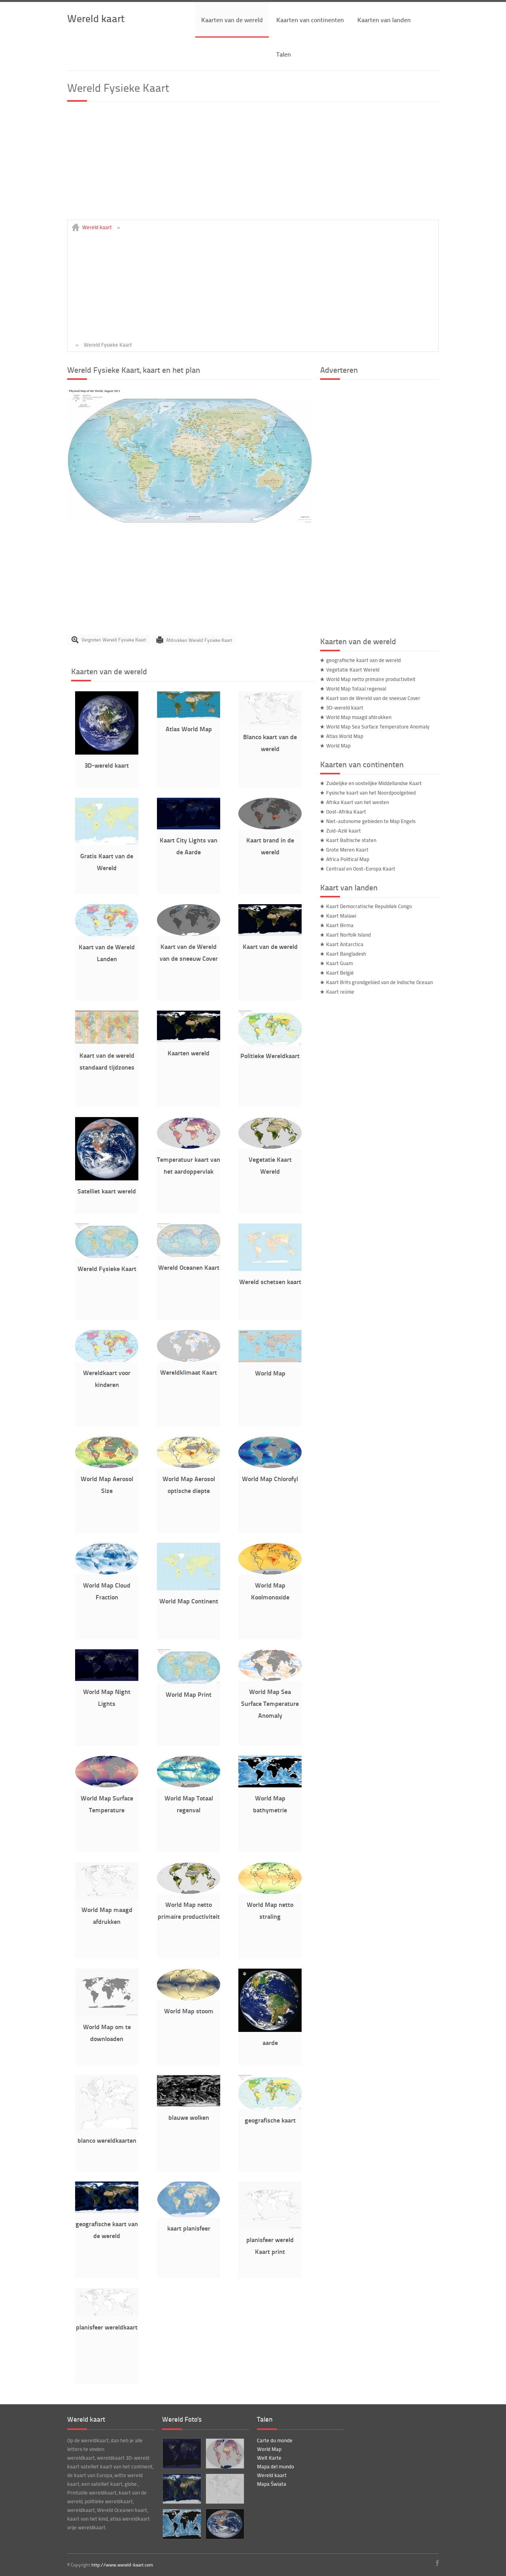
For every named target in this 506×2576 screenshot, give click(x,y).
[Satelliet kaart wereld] (107, 1178)
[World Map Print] (189, 1682)
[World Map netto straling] (270, 1892)
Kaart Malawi (341, 916)
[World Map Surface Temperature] (107, 1785)
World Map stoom (189, 2011)
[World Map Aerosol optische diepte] (189, 1466)
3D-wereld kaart (107, 765)
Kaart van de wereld (270, 946)
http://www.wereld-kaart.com (122, 2565)
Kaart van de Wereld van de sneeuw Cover (373, 698)
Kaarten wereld (189, 1053)
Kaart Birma (340, 925)
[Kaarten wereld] (189, 1040)
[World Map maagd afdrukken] (107, 1897)
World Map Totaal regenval (356, 689)
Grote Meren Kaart (347, 850)
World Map (270, 1373)
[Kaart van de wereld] (270, 934)
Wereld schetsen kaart (270, 1281)
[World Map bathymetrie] (270, 1785)
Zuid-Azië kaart (344, 831)
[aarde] (270, 2030)
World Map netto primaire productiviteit (371, 679)
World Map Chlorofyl (270, 1479)
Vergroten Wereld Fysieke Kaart (114, 640)
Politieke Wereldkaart (270, 1056)
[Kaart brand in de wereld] (270, 827)
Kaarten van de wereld (232, 20)
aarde (270, 2042)
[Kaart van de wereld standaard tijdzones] (107, 1043)
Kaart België (340, 973)
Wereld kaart (96, 18)
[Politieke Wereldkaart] (270, 1043)
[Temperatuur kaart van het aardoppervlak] (189, 1147)
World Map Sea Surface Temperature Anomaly (270, 1703)
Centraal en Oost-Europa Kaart (361, 869)
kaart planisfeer (189, 2228)
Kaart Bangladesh (346, 954)
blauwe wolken (189, 2117)
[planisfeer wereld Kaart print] (270, 2227)
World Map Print (189, 1694)
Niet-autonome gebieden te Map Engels (371, 821)
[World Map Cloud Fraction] (107, 1573)
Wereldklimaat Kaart (189, 1372)
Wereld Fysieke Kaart (107, 1268)
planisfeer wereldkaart (107, 2327)
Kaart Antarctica (345, 944)
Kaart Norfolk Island (348, 935)
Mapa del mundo (276, 2466)
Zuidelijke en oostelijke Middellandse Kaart (374, 783)
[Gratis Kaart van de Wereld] (107, 843)
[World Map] (270, 1360)
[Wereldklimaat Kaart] (189, 1360)
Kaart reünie (340, 992)
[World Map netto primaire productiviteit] (189, 1892)
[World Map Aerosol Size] (107, 1466)
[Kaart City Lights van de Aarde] (189, 827)
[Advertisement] (253, 164)
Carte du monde (275, 2440)
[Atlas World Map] (189, 716)
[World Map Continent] (189, 1588)
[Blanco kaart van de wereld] (270, 724)
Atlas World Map (189, 729)
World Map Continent (189, 1601)
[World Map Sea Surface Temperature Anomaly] (270, 1679)
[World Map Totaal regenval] (189, 1785)
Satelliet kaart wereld (107, 1191)
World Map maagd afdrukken (359, 717)
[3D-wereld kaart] (107, 753)
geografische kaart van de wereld (363, 660)
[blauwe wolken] (189, 2105)
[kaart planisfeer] (189, 2216)
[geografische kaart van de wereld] (107, 2211)
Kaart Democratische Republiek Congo (369, 906)
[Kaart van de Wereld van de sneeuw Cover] (189, 934)
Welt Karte (269, 2458)
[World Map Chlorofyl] (270, 1466)
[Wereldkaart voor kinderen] (107, 1360)
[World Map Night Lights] (107, 1679)
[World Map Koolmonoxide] (270, 1573)
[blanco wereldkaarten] (107, 2128)
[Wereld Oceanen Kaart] (189, 1255)
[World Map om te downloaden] (107, 2014)
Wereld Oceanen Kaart (189, 1267)
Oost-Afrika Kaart (346, 812)
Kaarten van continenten (310, 20)
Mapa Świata (272, 2484)
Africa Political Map (348, 859)
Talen (284, 54)
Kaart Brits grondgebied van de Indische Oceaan (379, 982)
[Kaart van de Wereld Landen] (107, 934)
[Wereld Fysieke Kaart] (190, 521)
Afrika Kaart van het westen (358, 802)
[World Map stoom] (189, 1998)
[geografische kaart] (270, 2107)
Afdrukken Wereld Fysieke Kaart (199, 640)
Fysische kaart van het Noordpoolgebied (371, 793)
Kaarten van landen (384, 20)
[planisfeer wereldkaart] (107, 2314)
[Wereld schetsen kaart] (270, 1269)
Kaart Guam (340, 963)
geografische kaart (270, 2120)
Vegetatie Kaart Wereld (353, 670)
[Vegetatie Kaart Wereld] (270, 1147)
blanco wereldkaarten (107, 2140)
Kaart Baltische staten (351, 840)
